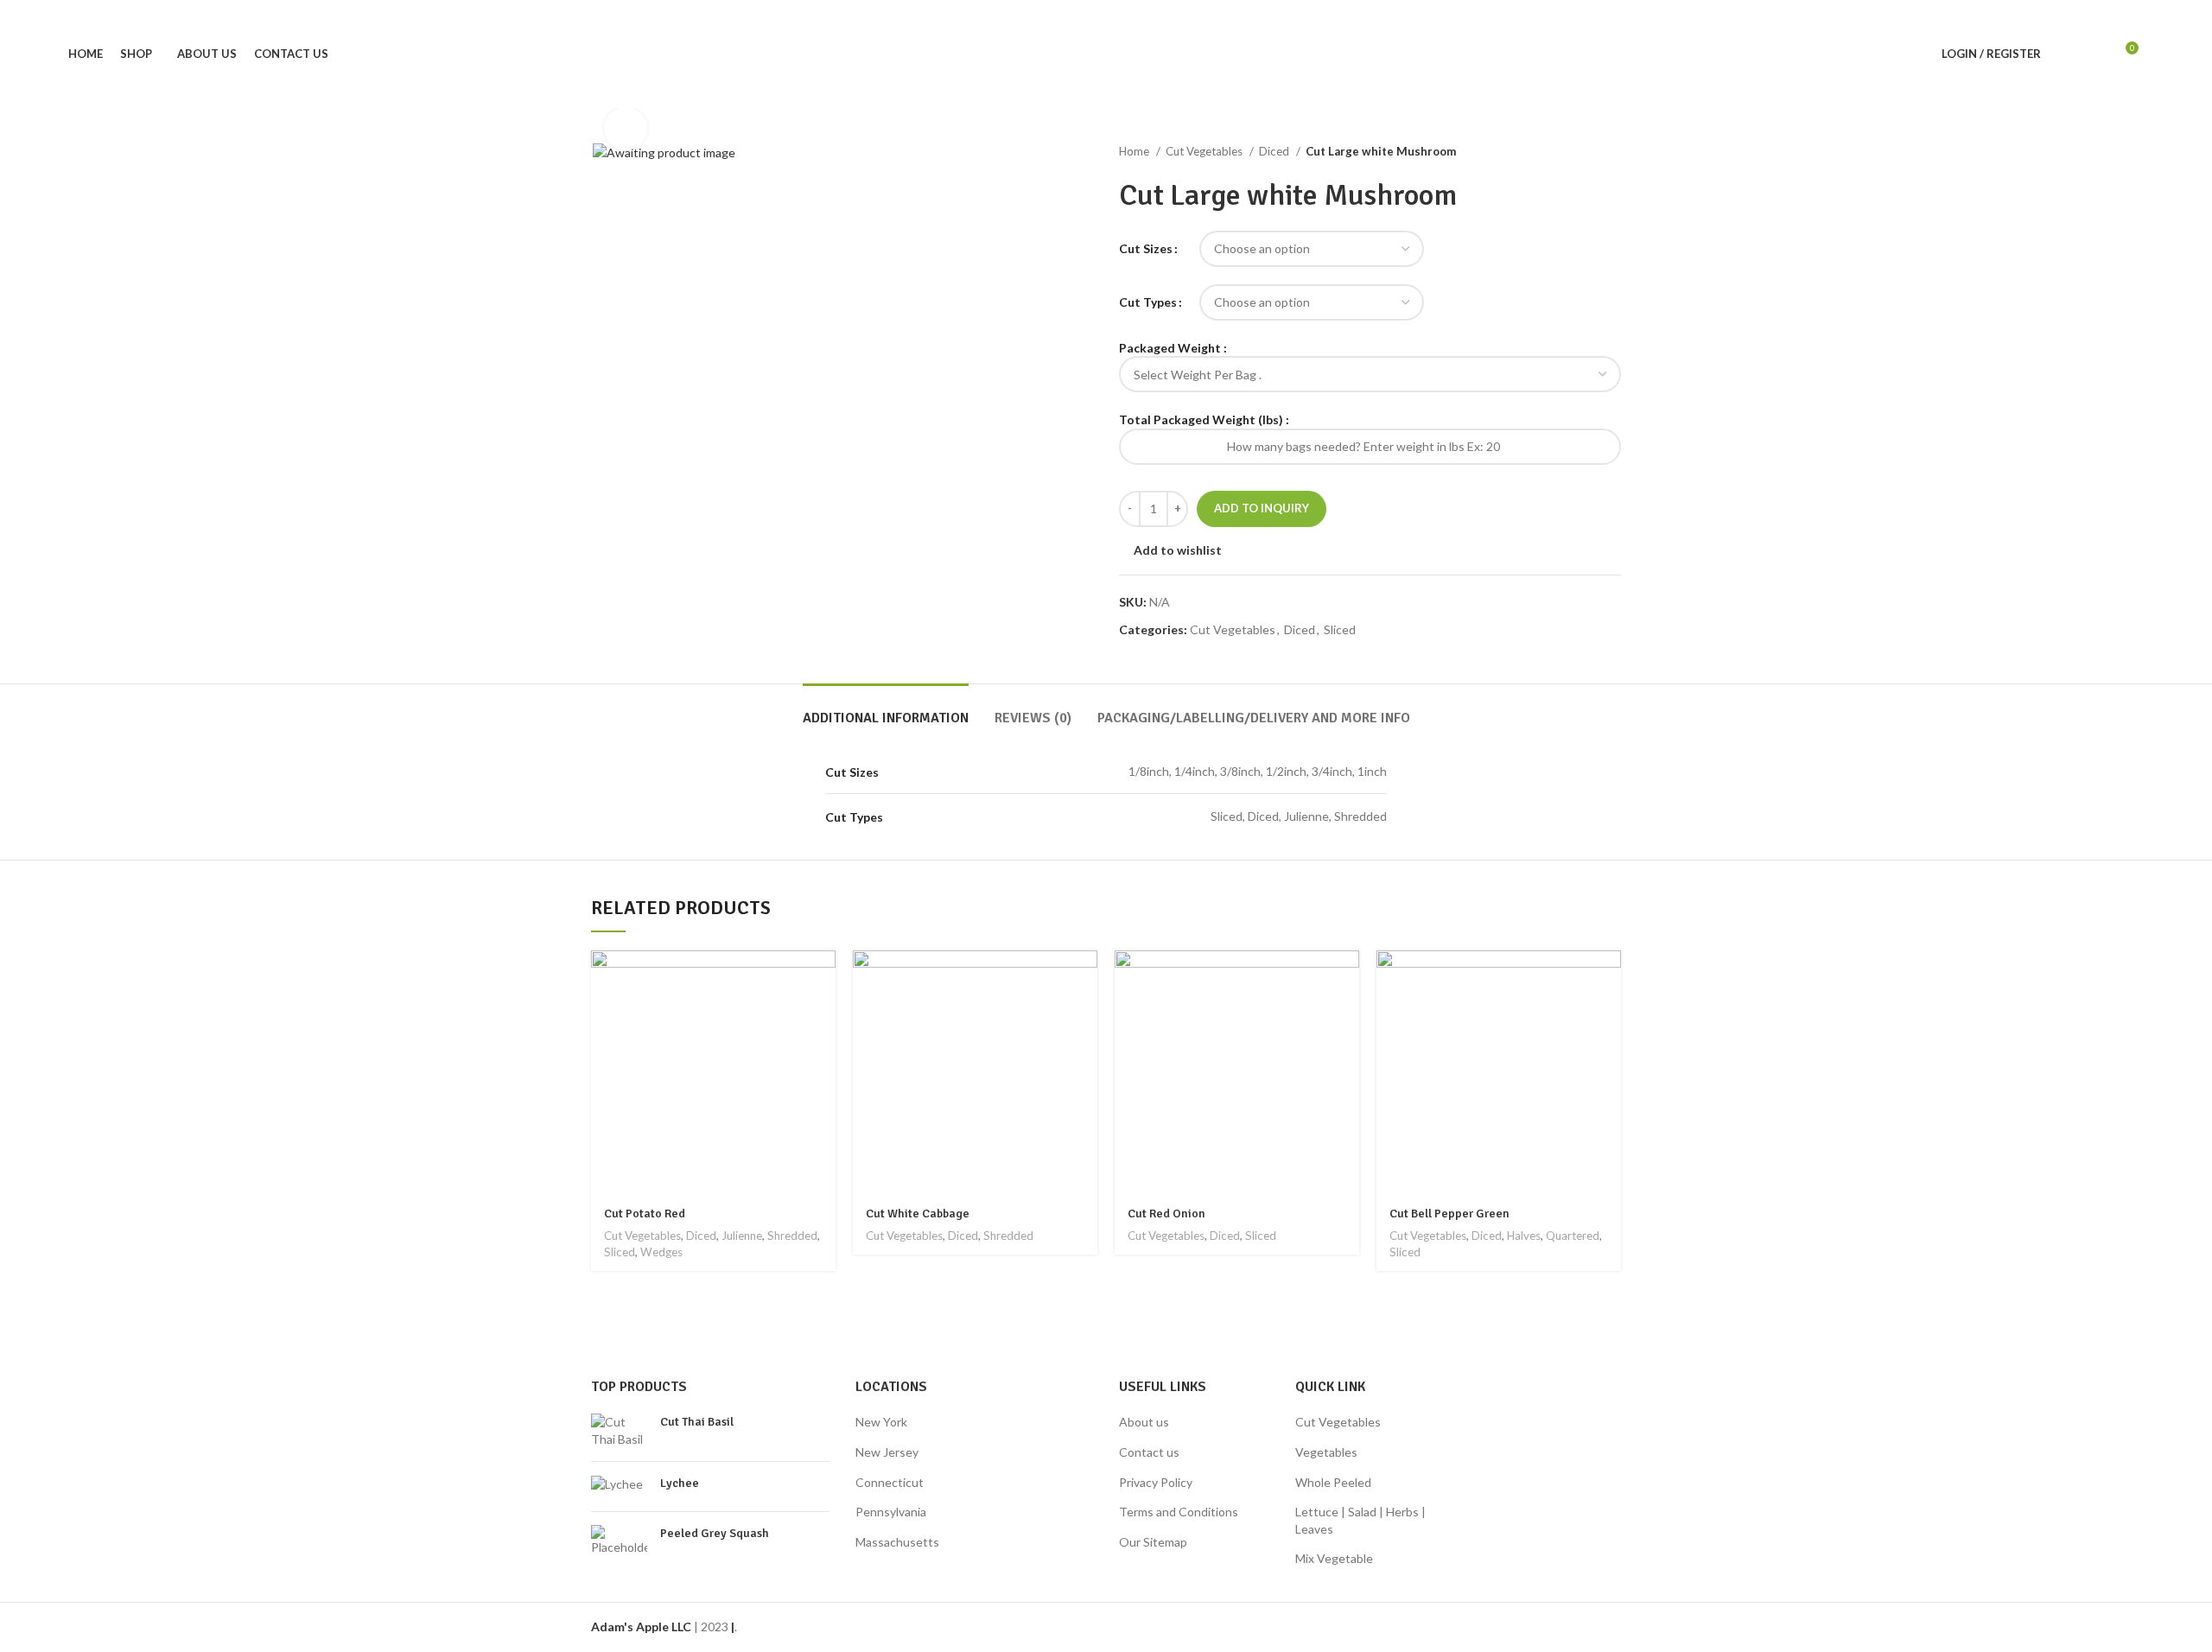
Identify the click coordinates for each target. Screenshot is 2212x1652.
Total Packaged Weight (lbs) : (1204, 419)
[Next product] (1612, 152)
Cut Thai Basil (697, 1422)
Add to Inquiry (1262, 508)
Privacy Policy (1156, 1482)
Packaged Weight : (1173, 348)
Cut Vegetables (1205, 151)
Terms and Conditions (1179, 1512)
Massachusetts (897, 1542)
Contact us (1149, 1452)
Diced (1275, 151)
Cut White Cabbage (918, 1214)
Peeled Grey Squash (715, 1533)
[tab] (886, 710)
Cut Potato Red (645, 1214)
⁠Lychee (680, 1483)
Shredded (792, 1236)
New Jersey (887, 1452)
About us (1144, 1422)
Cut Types (1148, 302)
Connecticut (890, 1482)
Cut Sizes (1146, 248)
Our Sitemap (1153, 1542)
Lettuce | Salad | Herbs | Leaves (1360, 1520)
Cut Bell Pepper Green (1449, 1214)
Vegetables (1326, 1452)
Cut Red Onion (1166, 1214)
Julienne (742, 1236)
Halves (1524, 1236)
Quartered (1573, 1236)
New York (881, 1422)
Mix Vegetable (1334, 1558)
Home (1135, 151)
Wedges (661, 1252)
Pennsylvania (891, 1512)
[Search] (2063, 54)
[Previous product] (1578, 152)
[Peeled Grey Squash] (619, 1541)
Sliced (1340, 629)
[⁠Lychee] (619, 1487)
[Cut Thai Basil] (619, 1430)
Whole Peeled (1333, 1482)
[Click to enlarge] (626, 129)
